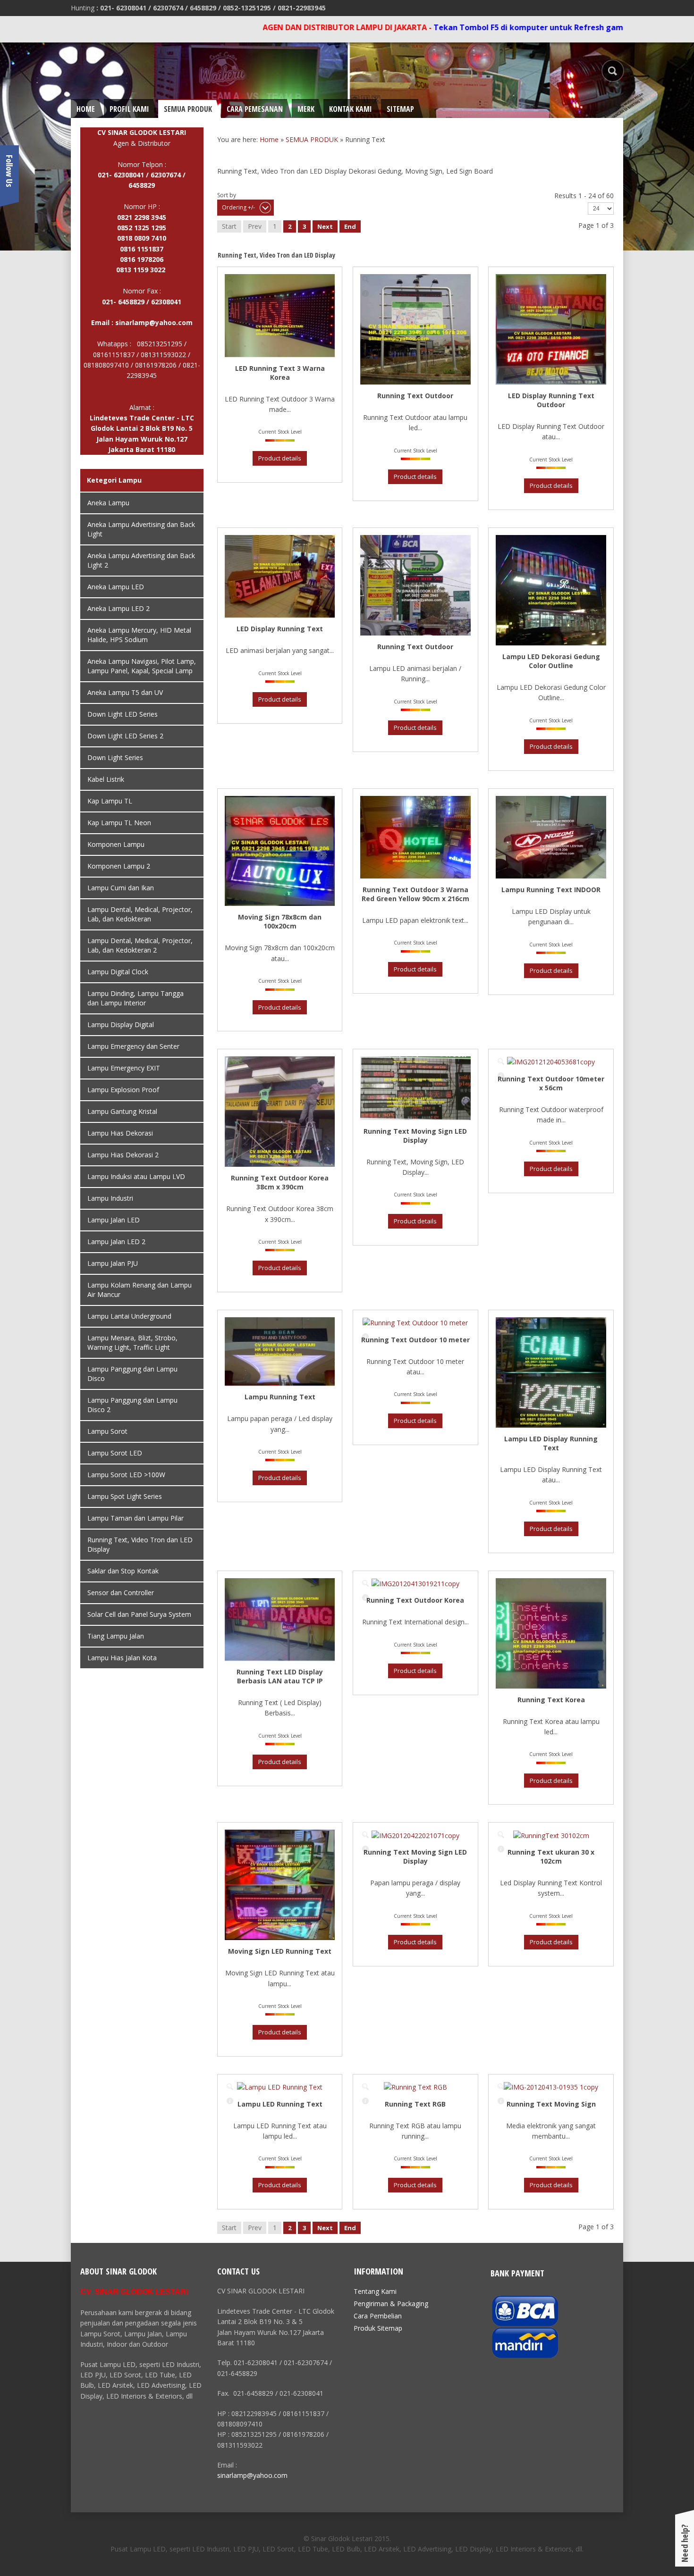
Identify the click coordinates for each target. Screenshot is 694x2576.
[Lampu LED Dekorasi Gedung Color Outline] (501, 540)
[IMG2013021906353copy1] (501, 801)
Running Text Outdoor (415, 396)
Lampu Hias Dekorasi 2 (123, 1155)
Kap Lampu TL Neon (119, 823)
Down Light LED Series (123, 714)
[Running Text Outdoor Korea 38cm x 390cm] (230, 1062)
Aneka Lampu (108, 503)
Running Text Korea (551, 1700)
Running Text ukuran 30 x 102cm (551, 1857)
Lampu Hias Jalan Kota (122, 1658)
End (350, 226)
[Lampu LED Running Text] (230, 2087)
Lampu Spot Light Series (125, 1496)
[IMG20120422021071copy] (365, 1835)
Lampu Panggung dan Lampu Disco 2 (132, 1405)
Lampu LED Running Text (280, 2104)
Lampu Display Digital (121, 1025)
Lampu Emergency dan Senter (133, 1046)
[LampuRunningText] (230, 1322)
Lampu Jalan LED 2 (116, 1242)
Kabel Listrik (106, 779)
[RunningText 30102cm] (501, 1835)
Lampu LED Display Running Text (551, 1443)
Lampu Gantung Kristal (122, 1111)
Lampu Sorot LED (115, 1453)
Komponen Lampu (116, 844)
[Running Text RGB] (365, 2087)
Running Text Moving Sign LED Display (415, 1136)
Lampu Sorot (107, 1431)
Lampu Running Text (280, 1397)
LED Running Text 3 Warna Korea (280, 373)
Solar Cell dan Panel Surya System (139, 1614)
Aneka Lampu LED (116, 587)
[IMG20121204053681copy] (501, 1062)
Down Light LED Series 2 (125, 736)
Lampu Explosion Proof (123, 1090)
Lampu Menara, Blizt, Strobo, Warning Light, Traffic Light (132, 1342)
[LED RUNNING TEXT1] (365, 540)
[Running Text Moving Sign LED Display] (365, 1062)
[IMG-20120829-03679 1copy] (230, 279)
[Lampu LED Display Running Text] (501, 1322)
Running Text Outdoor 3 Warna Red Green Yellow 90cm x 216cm (415, 894)
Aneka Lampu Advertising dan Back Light (141, 529)
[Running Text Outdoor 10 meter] (365, 1322)
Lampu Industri (110, 1198)
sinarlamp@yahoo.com (154, 322)
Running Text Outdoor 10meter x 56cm (551, 1083)
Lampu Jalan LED (114, 1220)
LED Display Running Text (280, 629)
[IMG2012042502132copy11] (230, 540)
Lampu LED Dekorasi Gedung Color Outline (551, 661)
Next (325, 226)
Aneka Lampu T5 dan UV (125, 692)
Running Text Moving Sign (551, 2104)
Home (269, 139)
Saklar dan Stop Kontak (123, 1571)
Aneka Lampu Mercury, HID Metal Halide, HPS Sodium (139, 635)
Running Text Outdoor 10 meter (415, 1340)
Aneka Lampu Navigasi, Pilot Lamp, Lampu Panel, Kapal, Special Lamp (142, 666)
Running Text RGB (415, 2104)
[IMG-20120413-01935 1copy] (501, 2087)
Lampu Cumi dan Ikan (121, 888)
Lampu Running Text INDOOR (551, 890)
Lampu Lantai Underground (129, 1316)
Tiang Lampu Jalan (116, 1636)
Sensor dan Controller (121, 1593)
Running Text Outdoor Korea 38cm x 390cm (280, 1182)
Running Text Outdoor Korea (415, 1600)
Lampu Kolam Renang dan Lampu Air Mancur (140, 1290)
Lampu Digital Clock (118, 972)
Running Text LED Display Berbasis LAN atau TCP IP (280, 1676)
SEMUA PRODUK (312, 139)
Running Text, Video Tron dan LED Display (140, 1544)
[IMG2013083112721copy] (365, 801)
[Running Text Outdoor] (365, 279)
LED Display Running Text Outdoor (551, 400)
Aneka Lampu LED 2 (118, 608)
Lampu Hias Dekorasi (120, 1133)
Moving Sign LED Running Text (280, 1951)
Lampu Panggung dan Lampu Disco (132, 1374)
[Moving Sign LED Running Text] (230, 1835)
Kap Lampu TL (110, 801)
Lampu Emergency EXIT (124, 1068)
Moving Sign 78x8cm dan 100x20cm (280, 921)
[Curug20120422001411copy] (230, 1583)
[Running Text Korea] (501, 1583)
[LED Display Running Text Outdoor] (501, 279)
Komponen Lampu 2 (119, 866)
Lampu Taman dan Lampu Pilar (135, 1518)
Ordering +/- (238, 207)
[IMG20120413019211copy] (365, 1583)
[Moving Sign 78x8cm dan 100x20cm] (230, 801)
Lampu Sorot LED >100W (126, 1475)
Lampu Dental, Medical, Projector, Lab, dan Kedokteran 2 (140, 945)
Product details (230, 293)
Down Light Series (115, 757)
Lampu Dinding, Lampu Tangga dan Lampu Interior (135, 998)
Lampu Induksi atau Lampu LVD (136, 1176)
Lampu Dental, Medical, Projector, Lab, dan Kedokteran (140, 914)
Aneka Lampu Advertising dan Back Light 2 (141, 560)
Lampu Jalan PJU (113, 1263)
